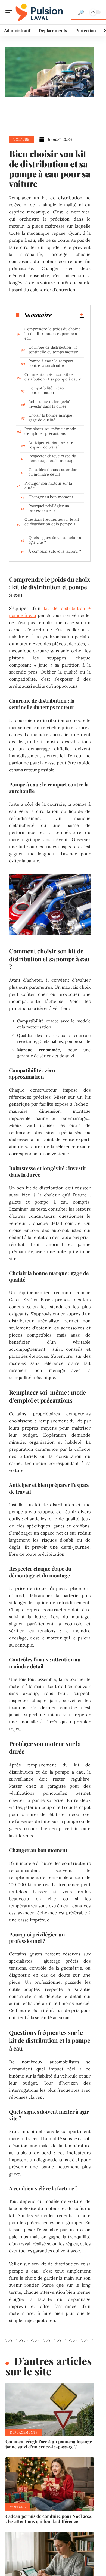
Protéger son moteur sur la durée (48, 486)
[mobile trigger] (10, 12)
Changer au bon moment (51, 497)
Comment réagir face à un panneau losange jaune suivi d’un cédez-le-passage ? (49, 2444)
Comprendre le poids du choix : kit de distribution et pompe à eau (52, 334)
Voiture (21, 139)
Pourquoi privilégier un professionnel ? (49, 508)
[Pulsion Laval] (39, 12)
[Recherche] (81, 12)
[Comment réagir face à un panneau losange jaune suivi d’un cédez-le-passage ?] (50, 2410)
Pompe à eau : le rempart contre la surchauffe (51, 363)
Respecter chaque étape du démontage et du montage (52, 458)
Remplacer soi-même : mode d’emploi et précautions (50, 431)
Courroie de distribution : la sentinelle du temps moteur (53, 350)
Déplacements (24, 2432)
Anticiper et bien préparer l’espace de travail (52, 445)
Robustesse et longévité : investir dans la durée (51, 404)
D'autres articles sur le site (49, 2366)
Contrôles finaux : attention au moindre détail (53, 472)
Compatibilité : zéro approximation (46, 390)
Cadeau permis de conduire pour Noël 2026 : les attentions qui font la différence (49, 2519)
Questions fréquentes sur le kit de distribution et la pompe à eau (52, 524)
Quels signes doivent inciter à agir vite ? (55, 540)
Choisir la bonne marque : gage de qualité (52, 418)
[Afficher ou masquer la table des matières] (68, 315)
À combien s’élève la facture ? (55, 551)
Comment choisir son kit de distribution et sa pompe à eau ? (53, 377)
